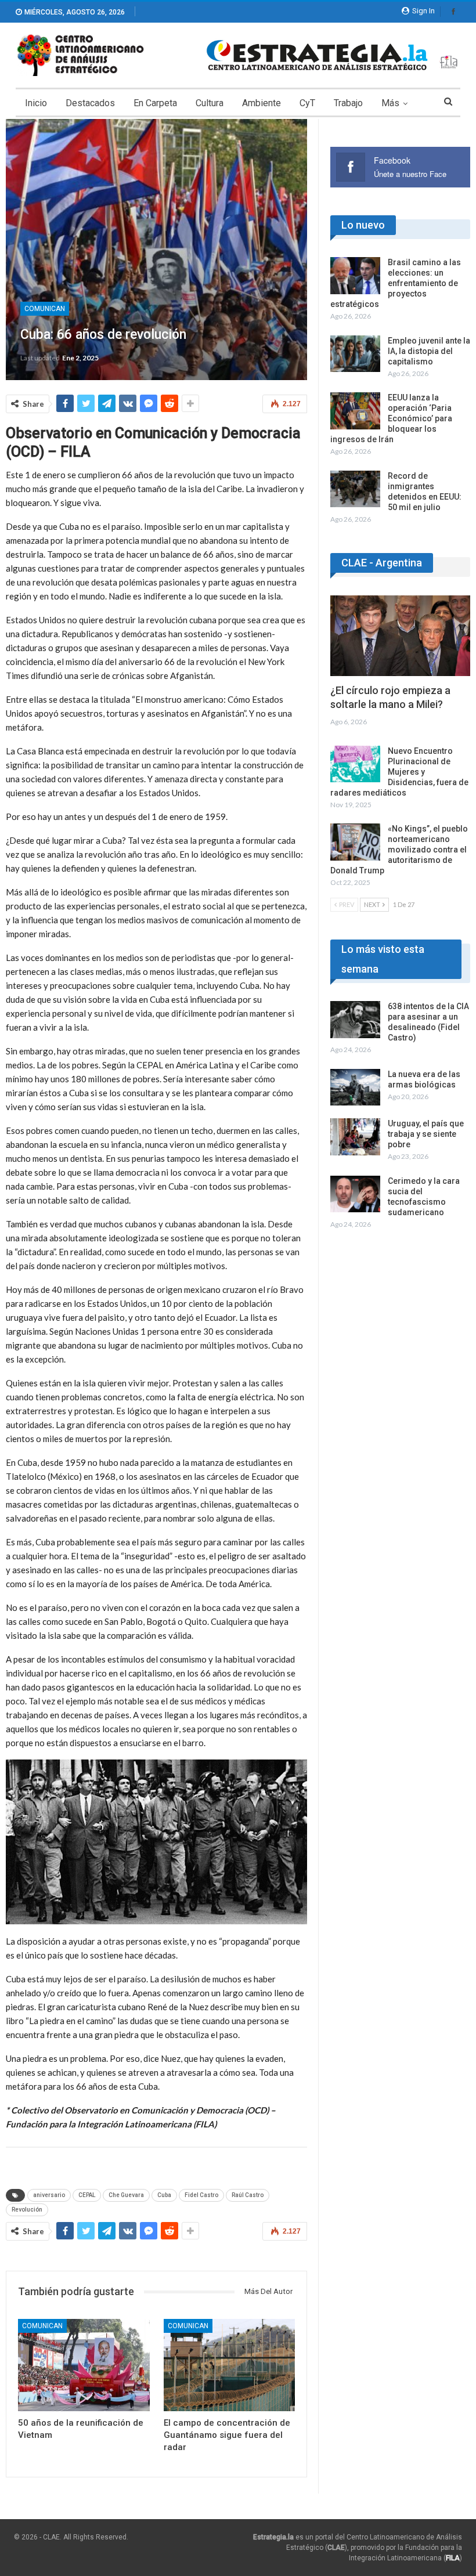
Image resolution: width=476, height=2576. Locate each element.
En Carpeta (155, 103)
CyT (307, 103)
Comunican (45, 309)
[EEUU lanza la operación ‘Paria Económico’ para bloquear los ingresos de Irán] (355, 411)
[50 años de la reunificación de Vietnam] (84, 2365)
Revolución (27, 2210)
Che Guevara (126, 2195)
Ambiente (262, 103)
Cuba (164, 2195)
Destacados (90, 103)
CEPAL (87, 2195)
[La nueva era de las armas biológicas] (355, 1088)
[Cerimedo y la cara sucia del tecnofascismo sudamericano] (355, 1194)
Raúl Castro (248, 2195)
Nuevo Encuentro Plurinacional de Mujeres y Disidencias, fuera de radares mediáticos (399, 772)
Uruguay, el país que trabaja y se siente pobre (426, 1134)
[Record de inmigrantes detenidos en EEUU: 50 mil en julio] (355, 489)
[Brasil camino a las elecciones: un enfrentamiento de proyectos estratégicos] (355, 276)
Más (390, 103)
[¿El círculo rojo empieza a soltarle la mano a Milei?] (400, 636)
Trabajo (348, 103)
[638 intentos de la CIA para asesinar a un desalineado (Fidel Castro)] (355, 1020)
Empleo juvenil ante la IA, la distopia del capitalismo (429, 351)
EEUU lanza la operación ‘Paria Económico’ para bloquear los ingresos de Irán (391, 418)
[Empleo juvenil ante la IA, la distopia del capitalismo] (355, 354)
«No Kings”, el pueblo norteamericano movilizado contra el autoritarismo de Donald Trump (399, 850)
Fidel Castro (201, 2195)
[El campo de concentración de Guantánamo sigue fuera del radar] (230, 2365)
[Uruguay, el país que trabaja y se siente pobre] (355, 1137)
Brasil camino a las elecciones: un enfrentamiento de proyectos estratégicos (396, 283)
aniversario (49, 2195)
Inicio (36, 103)
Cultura (210, 103)
